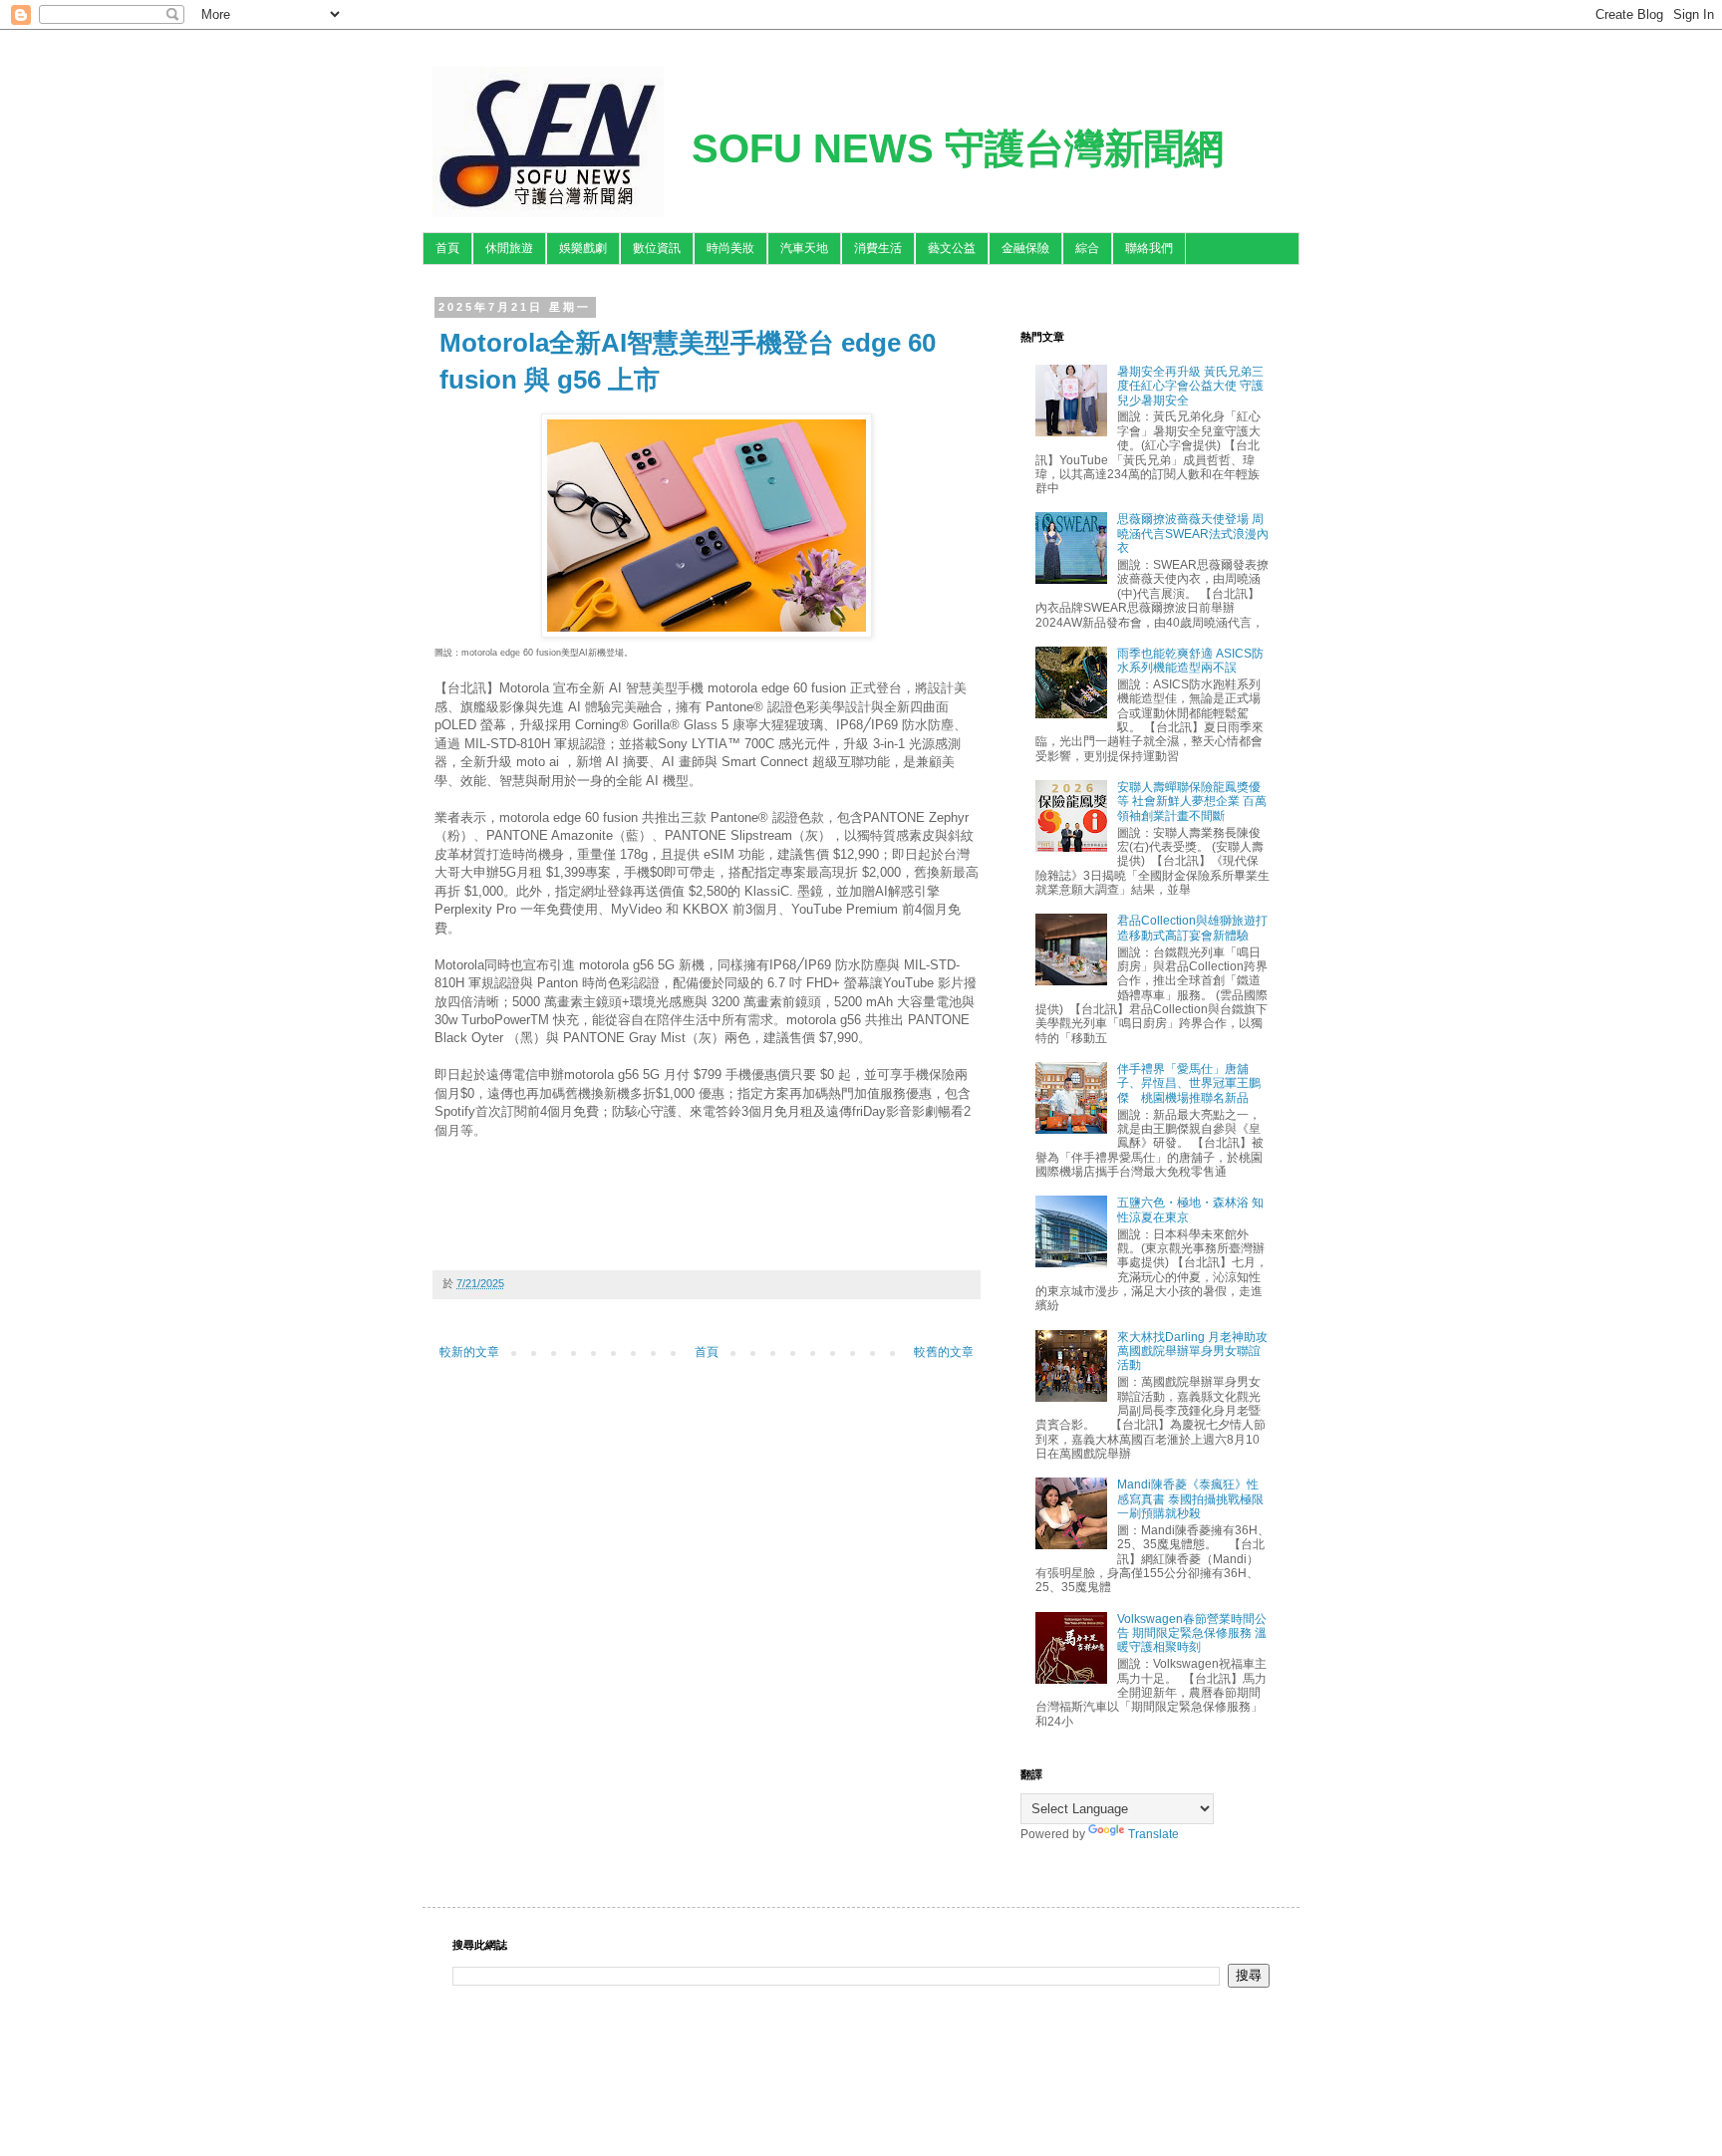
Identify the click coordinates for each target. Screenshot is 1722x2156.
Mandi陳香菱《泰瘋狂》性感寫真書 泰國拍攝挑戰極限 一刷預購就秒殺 (1190, 1499)
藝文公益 (952, 248)
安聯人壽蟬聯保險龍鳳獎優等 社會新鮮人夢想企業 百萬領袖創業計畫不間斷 (1192, 802)
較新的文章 (469, 1352)
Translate (1153, 1834)
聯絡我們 (1149, 248)
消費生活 (878, 248)
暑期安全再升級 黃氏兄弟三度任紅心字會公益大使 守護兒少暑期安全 (1190, 386)
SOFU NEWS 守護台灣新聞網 (958, 148)
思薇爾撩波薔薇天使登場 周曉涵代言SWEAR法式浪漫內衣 (1193, 534)
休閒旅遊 (509, 248)
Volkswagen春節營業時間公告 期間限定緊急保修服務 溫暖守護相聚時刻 (1192, 1633)
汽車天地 (804, 248)
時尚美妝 (730, 248)
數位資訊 (657, 248)
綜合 (1087, 248)
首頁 (447, 248)
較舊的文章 (944, 1352)
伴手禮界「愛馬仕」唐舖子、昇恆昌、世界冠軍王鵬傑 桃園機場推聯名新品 (1189, 1083)
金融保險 (1025, 248)
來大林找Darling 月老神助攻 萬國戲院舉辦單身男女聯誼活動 (1192, 1351)
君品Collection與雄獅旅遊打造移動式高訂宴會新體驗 (1192, 928)
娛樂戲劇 (583, 248)
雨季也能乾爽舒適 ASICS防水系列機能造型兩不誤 (1190, 661)
